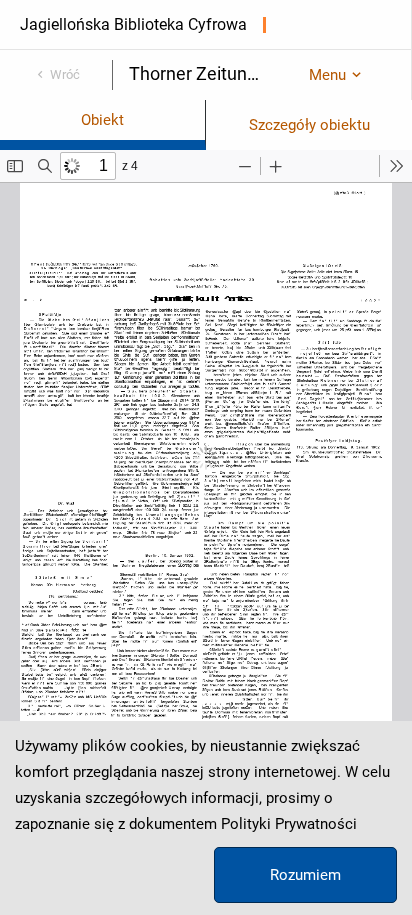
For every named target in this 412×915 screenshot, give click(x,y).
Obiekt (102, 120)
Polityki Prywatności (289, 824)
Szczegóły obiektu (309, 125)
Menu (327, 75)
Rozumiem (305, 875)
